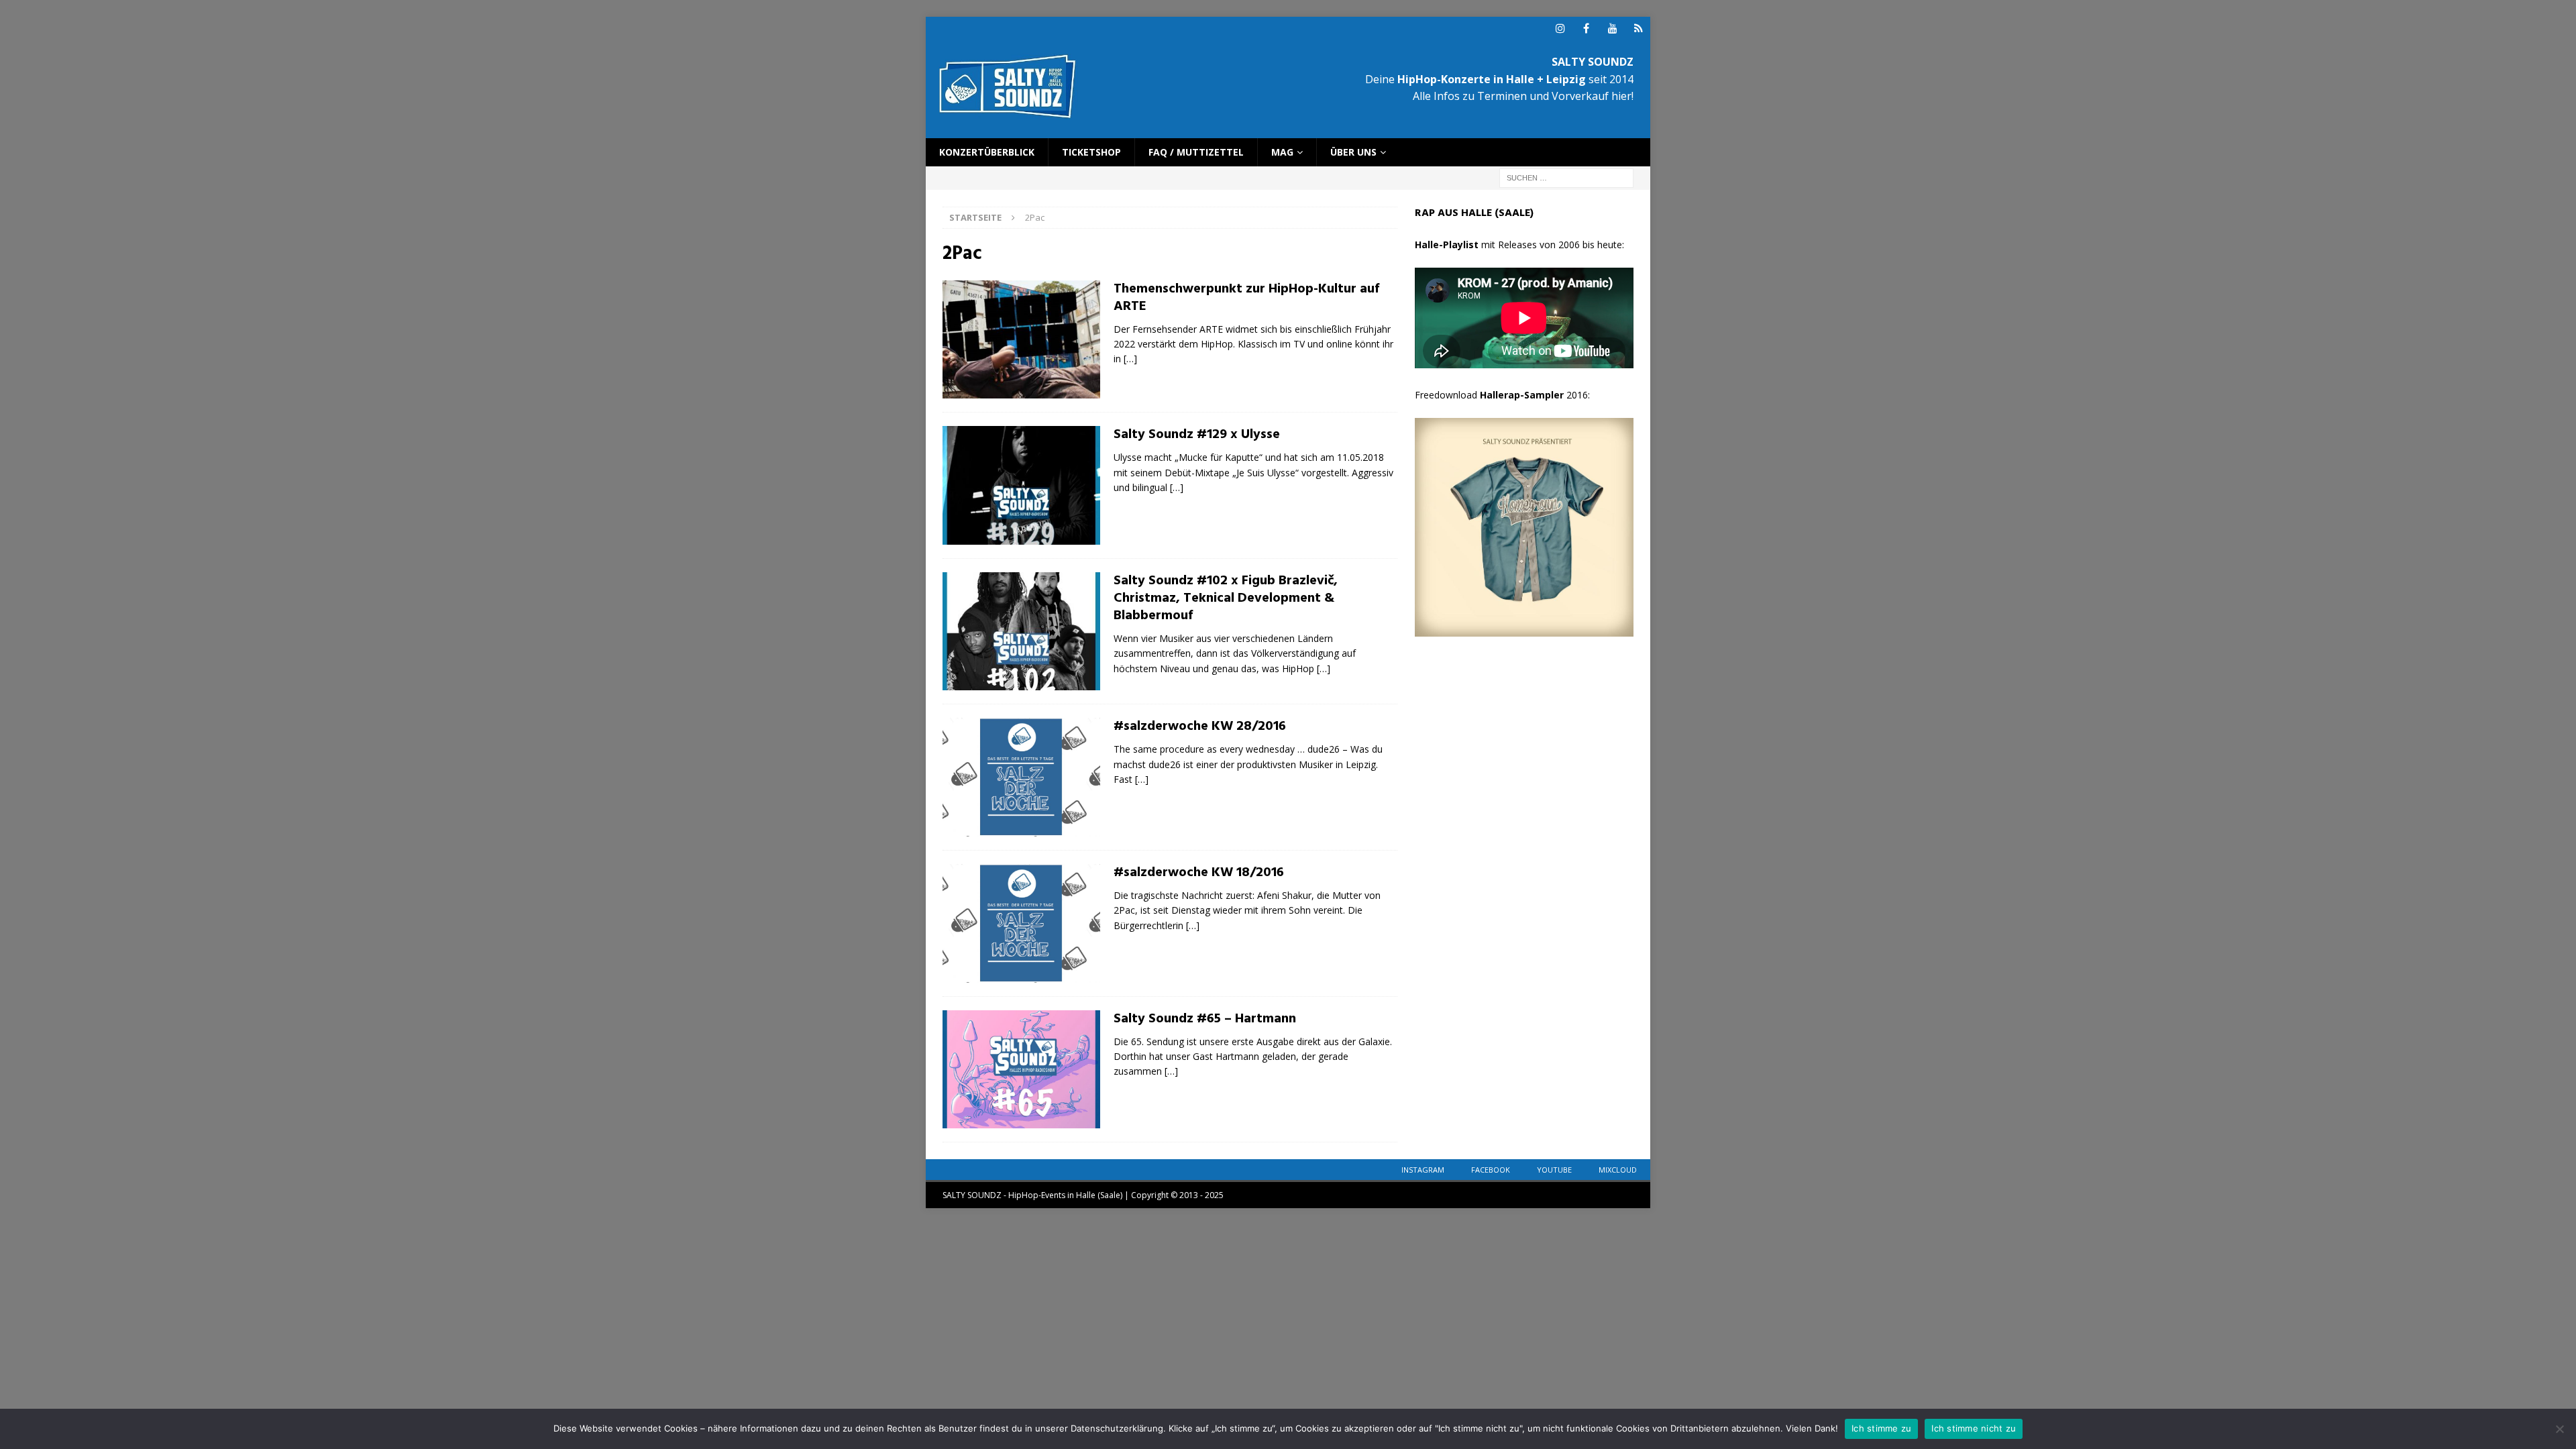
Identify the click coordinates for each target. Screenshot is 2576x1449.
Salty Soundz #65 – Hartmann (1205, 1019)
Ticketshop (1091, 152)
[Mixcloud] (1639, 29)
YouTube (1554, 1170)
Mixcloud (1618, 1170)
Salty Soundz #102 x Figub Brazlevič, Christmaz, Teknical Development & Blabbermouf (1226, 598)
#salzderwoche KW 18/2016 (1199, 873)
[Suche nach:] (1566, 177)
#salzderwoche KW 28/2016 (1200, 727)
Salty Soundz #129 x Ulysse (1197, 435)
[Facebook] (1586, 29)
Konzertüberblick (987, 152)
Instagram (1423, 1170)
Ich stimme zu (1881, 1428)
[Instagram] (1560, 29)
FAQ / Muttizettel (1196, 152)
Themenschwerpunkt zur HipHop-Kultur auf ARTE (1246, 298)
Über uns (1353, 152)
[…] (1130, 359)
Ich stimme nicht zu (1974, 1428)
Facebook (1491, 1170)
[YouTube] (1612, 29)
